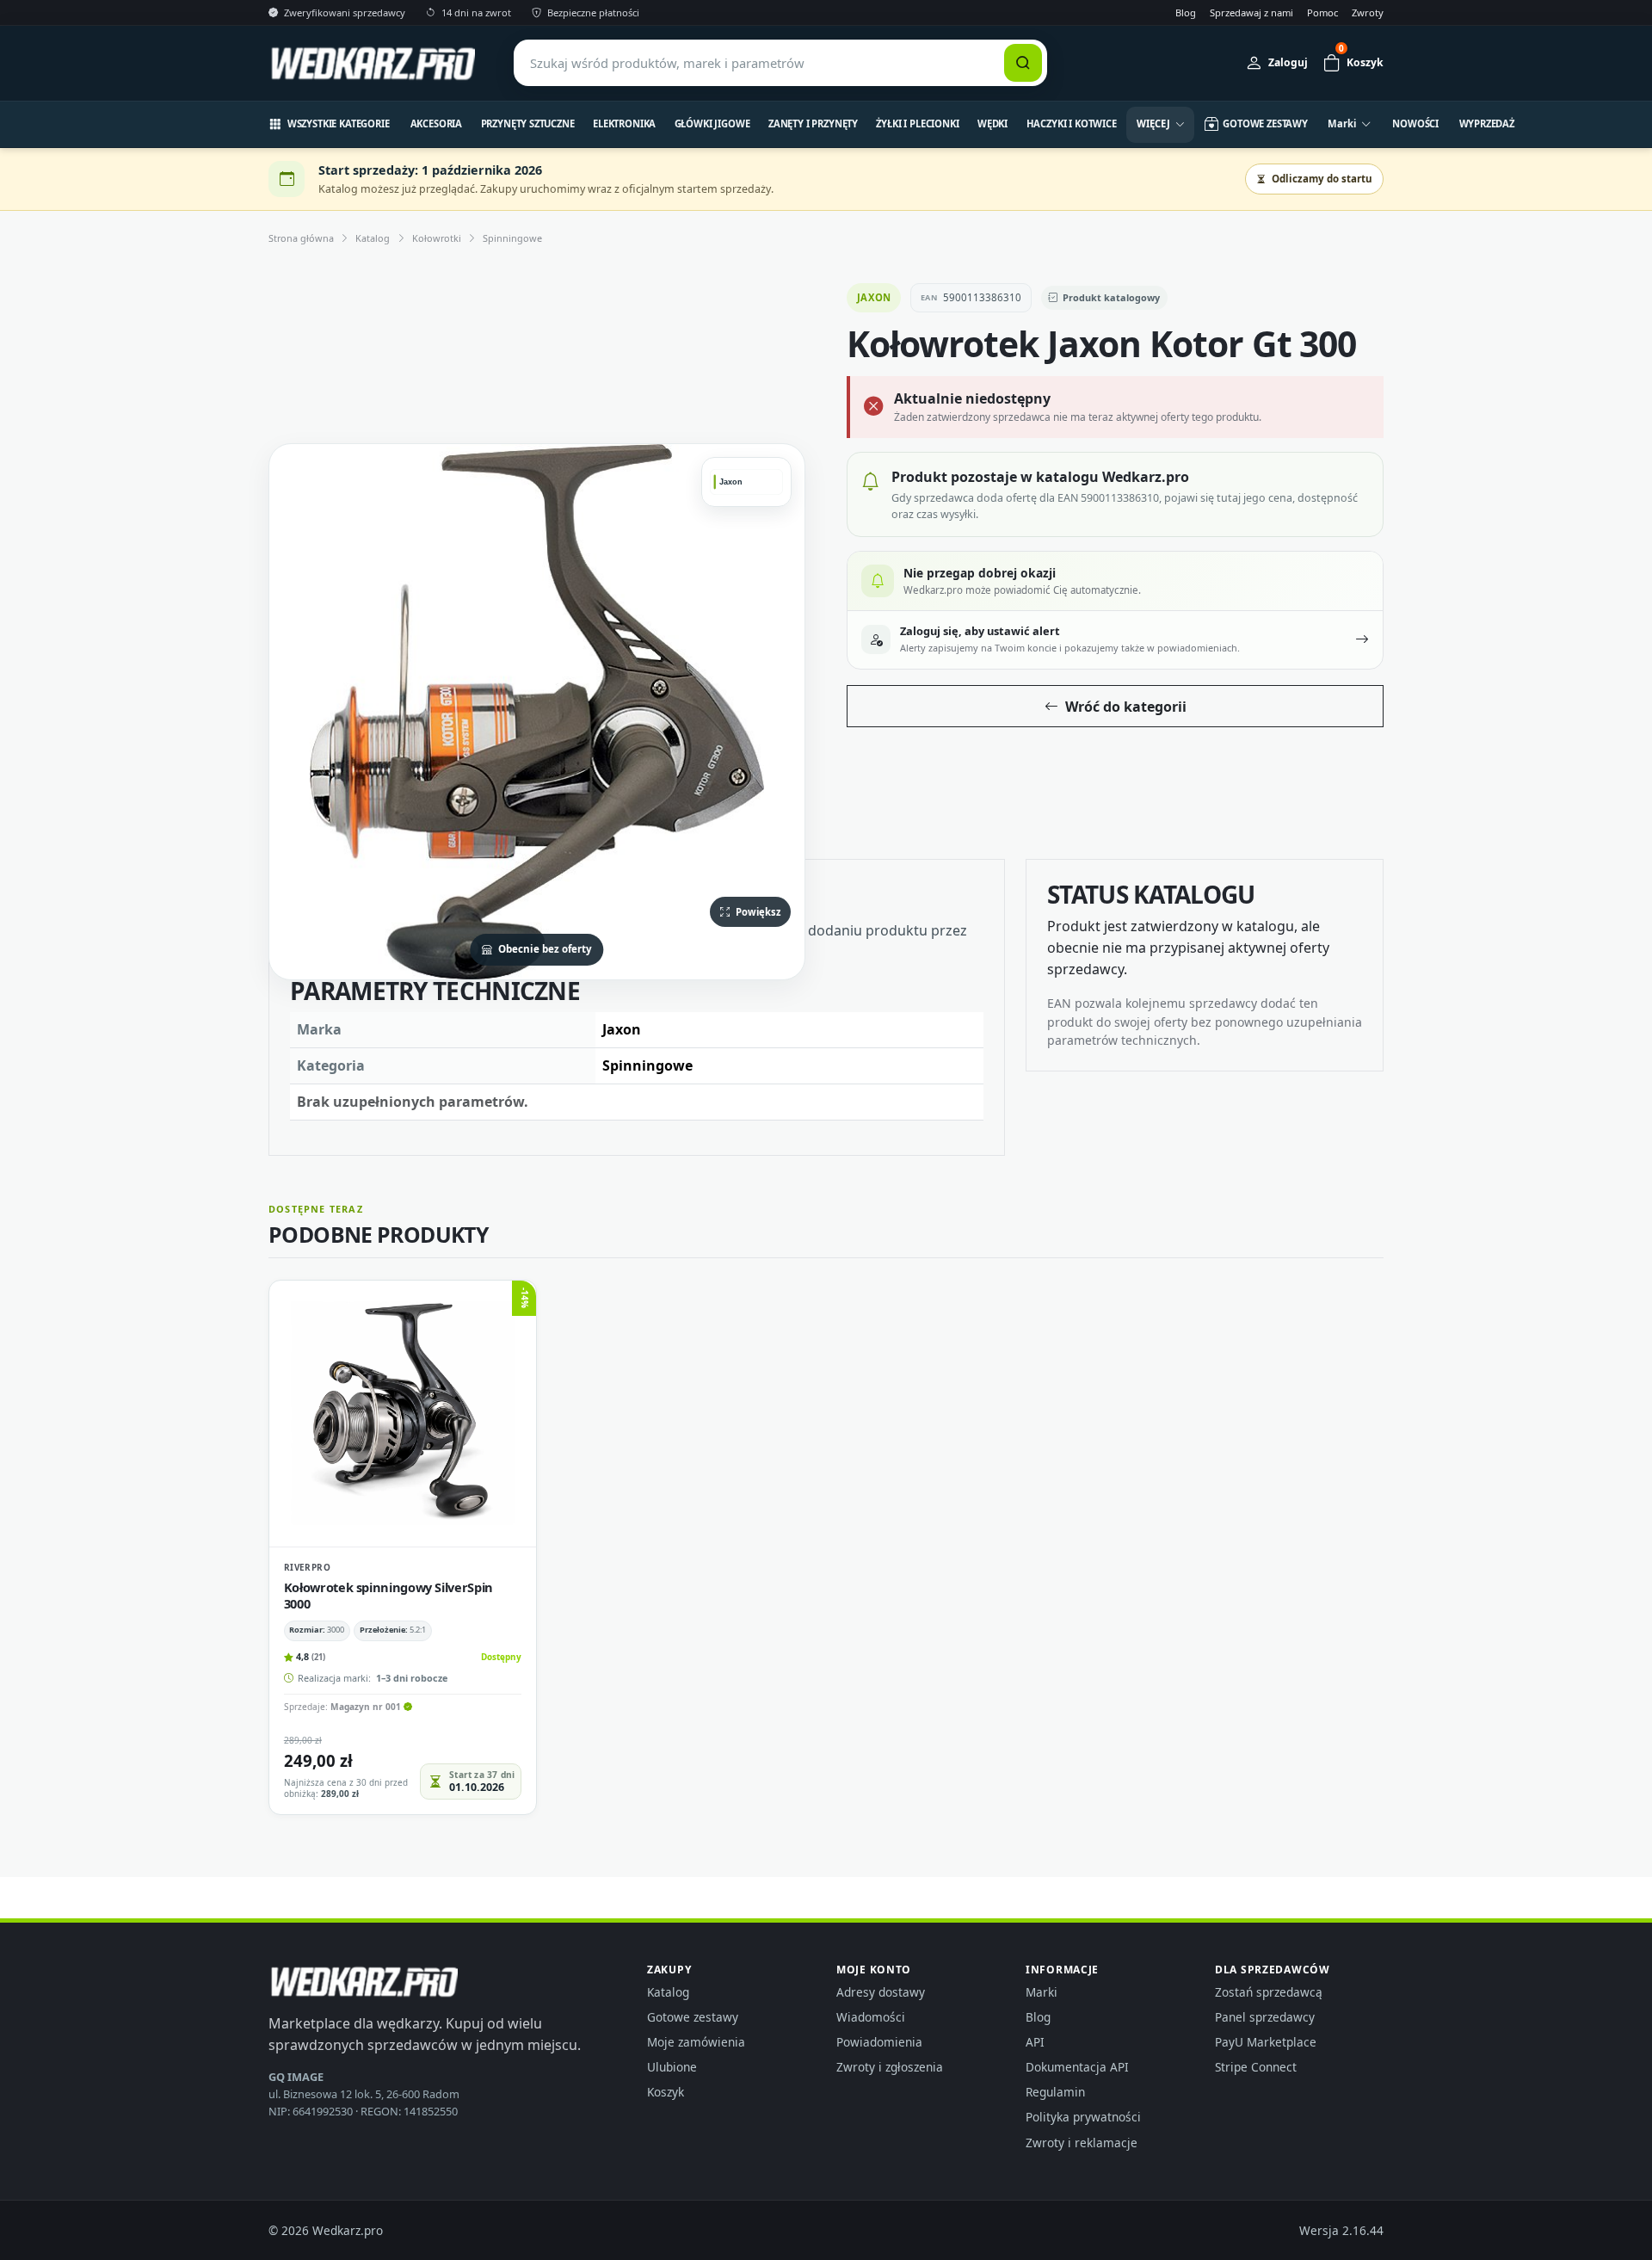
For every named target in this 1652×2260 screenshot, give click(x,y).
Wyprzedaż (1487, 123)
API (1035, 2042)
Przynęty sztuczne (528, 123)
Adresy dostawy (881, 1992)
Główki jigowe (712, 123)
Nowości (1415, 123)
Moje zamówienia (696, 2042)
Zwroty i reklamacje (1082, 2143)
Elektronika (624, 123)
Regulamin (1055, 2092)
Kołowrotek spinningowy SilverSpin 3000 (388, 1595)
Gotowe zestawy (693, 2017)
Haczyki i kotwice (1072, 123)
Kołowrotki (437, 238)
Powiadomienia (879, 2042)
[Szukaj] (1023, 63)
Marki (1042, 1992)
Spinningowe (512, 238)
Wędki (992, 123)
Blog (1186, 12)
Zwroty (1368, 12)
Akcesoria (437, 123)
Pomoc (1322, 12)
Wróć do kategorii (1126, 707)
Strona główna (301, 238)
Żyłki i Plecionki (917, 123)
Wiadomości (871, 2017)
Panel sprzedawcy (1265, 2017)
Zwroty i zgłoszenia (890, 2067)
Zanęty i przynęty (813, 123)
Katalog (373, 238)
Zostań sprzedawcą (1269, 1992)
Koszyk (666, 2092)
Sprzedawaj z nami (1251, 12)
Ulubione (672, 2067)
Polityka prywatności (1083, 2117)
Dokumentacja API (1077, 2067)
